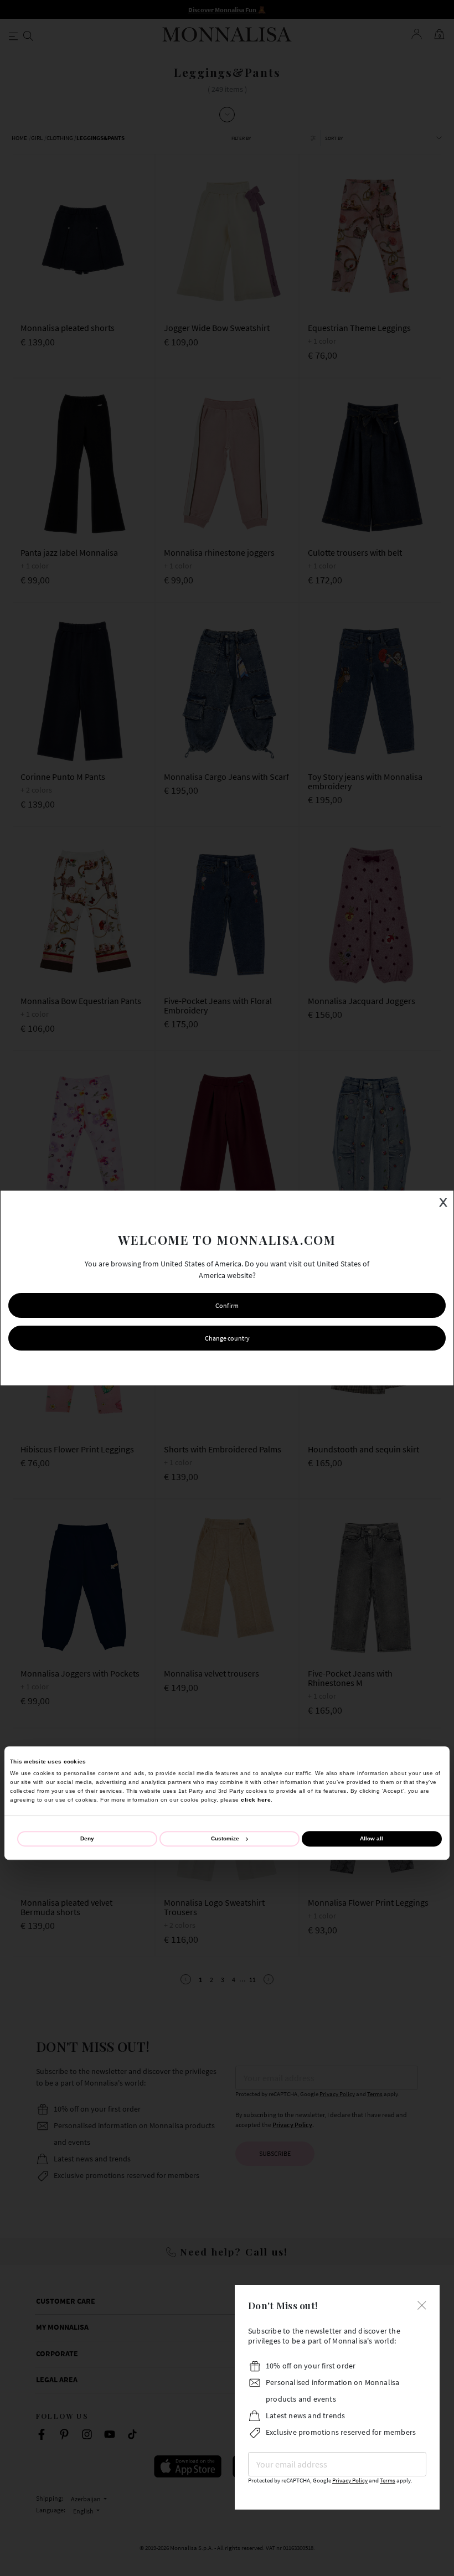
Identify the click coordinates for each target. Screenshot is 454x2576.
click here (256, 1800)
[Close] (422, 2304)
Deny (87, 1838)
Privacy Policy (350, 2481)
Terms (388, 2481)
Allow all (372, 1838)
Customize (225, 1838)
